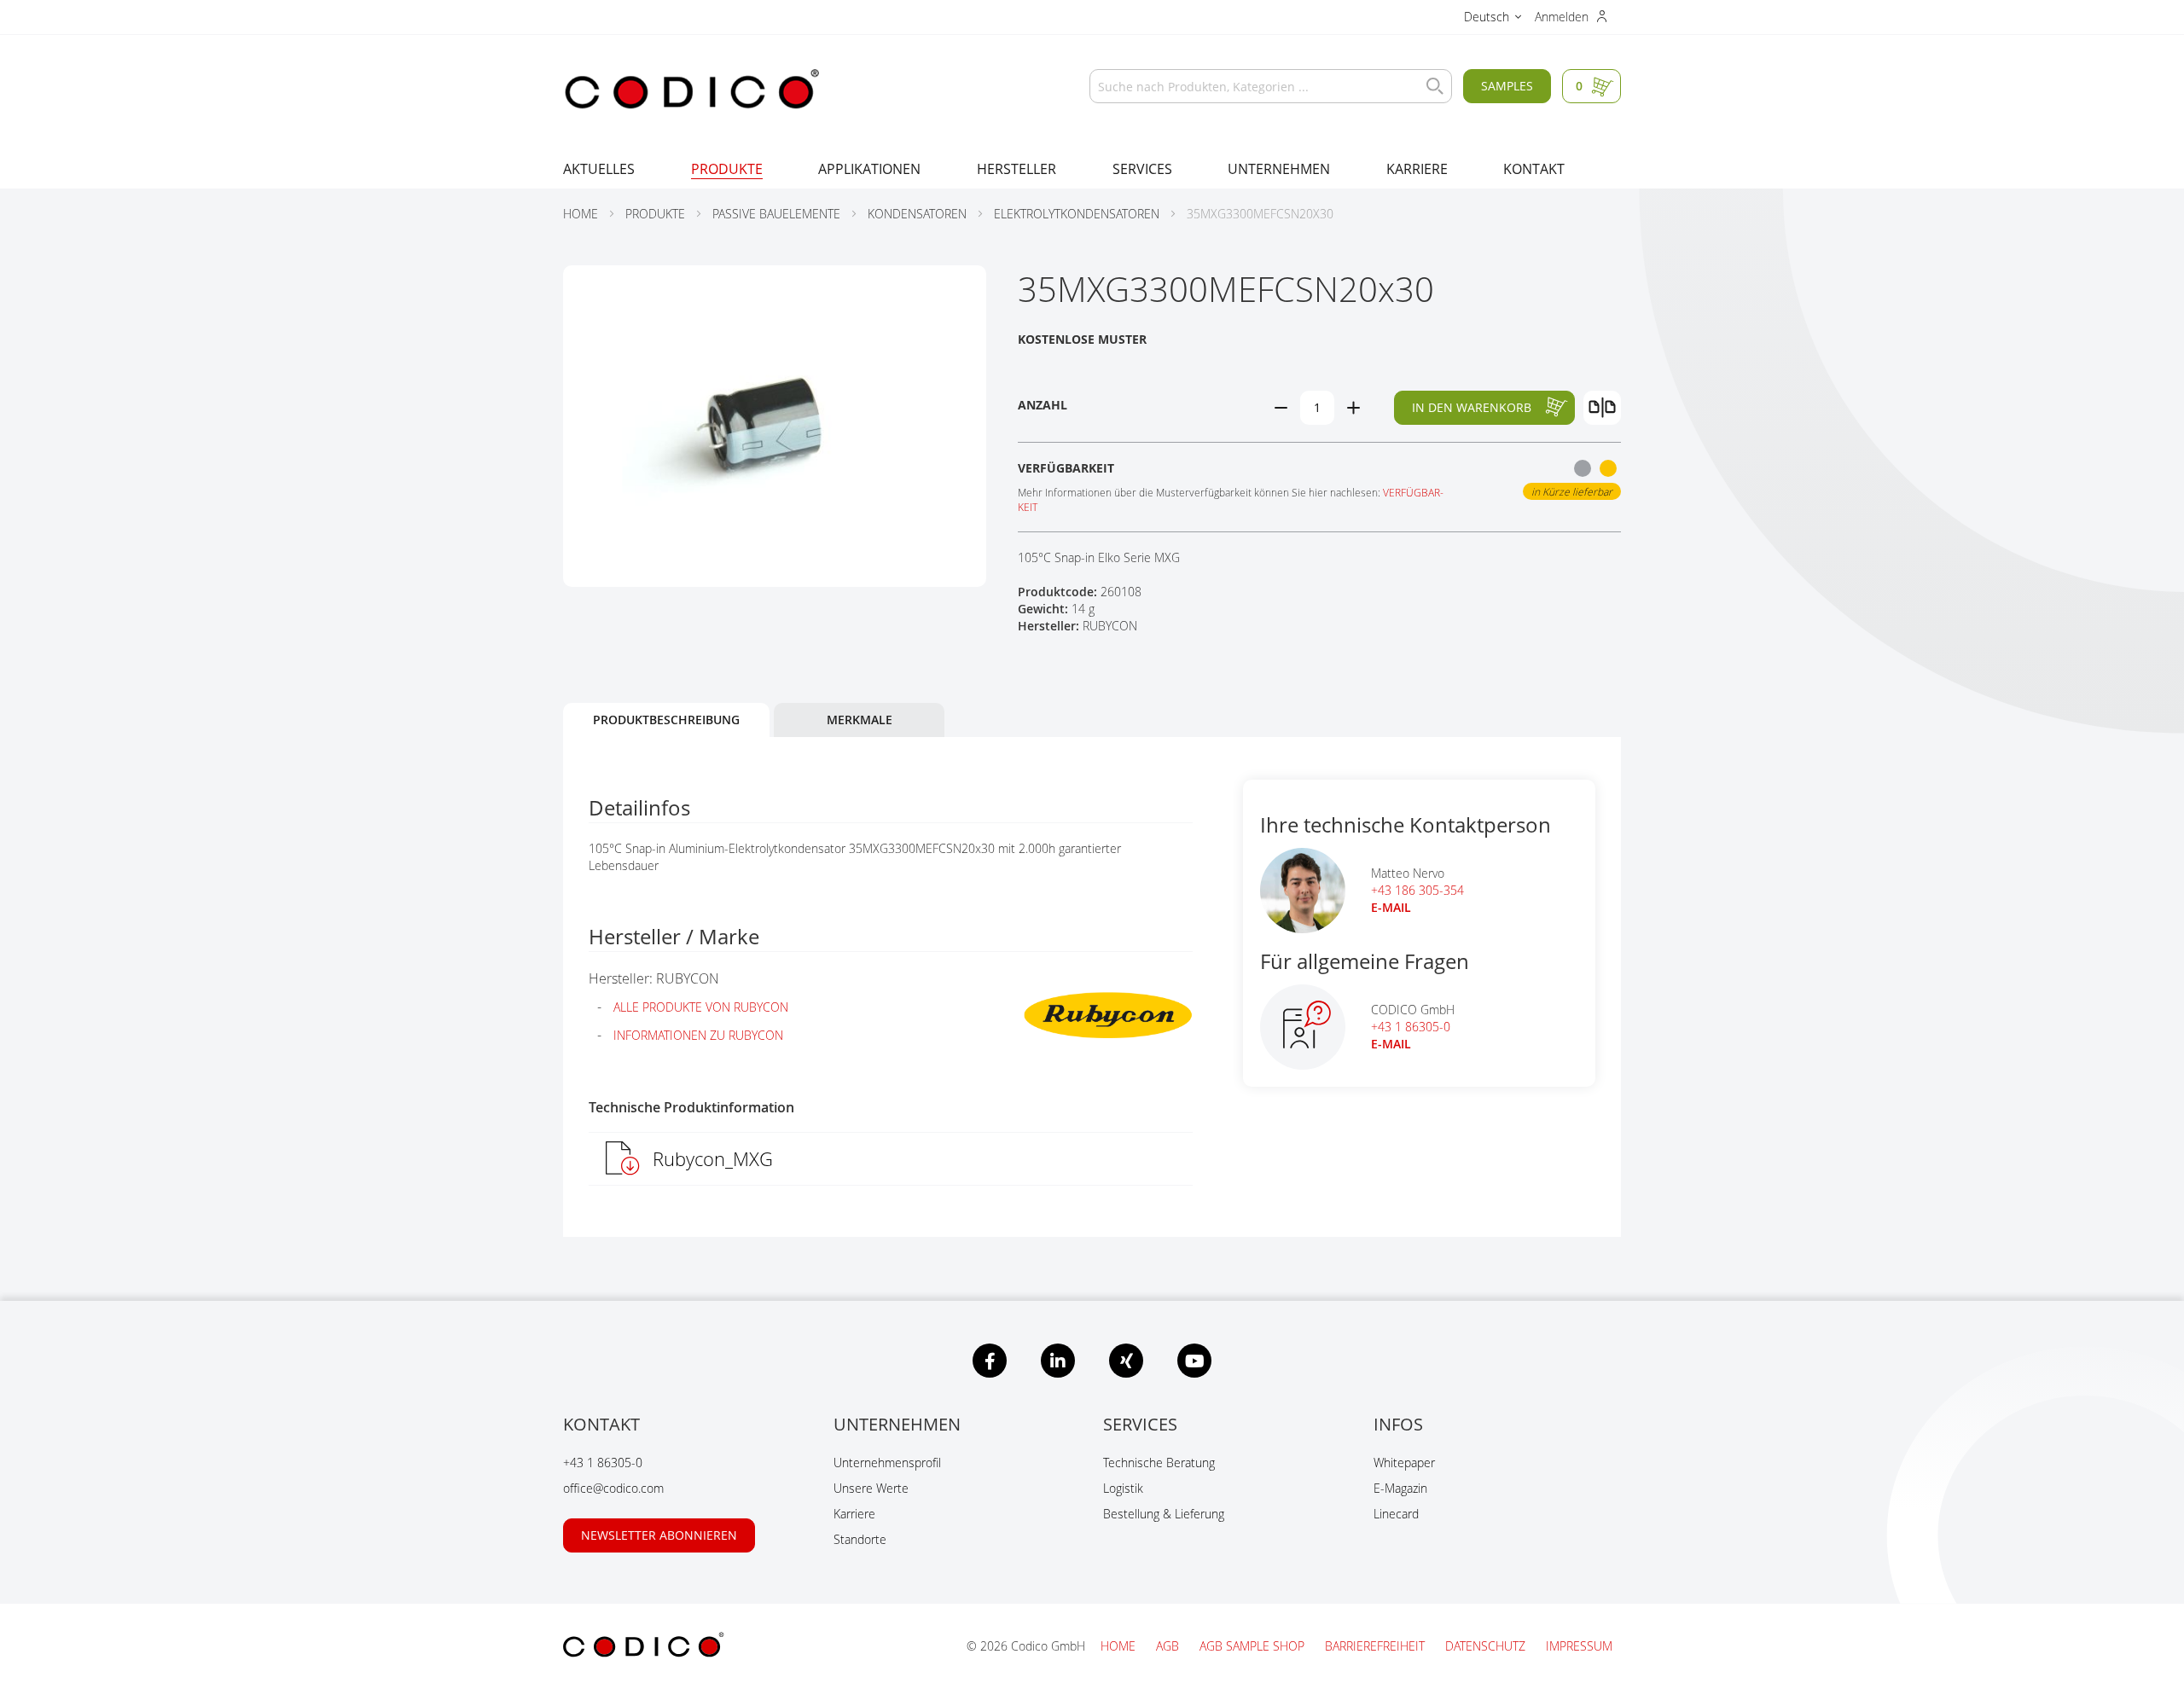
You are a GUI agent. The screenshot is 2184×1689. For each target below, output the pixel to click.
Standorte (860, 1539)
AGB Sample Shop (1254, 1646)
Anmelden (1563, 17)
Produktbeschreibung (666, 720)
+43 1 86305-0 (1411, 1027)
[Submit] (1431, 86)
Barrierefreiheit (1377, 1646)
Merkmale (860, 720)
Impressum (1579, 1646)
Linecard (1396, 1514)
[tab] (666, 720)
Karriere (854, 1514)
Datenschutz (1487, 1646)
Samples (1507, 86)
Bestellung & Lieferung (1164, 1514)
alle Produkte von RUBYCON (701, 1007)
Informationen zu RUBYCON (698, 1035)
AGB (1169, 1646)
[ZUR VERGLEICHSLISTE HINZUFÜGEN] (1602, 408)
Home (1120, 1646)
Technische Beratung (1159, 1463)
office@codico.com (613, 1488)
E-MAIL (1391, 907)
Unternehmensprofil (887, 1463)
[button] (1493, 19)
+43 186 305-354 (1417, 890)
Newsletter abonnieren (659, 1535)
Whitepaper (1404, 1463)
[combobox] (1271, 86)
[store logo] (691, 90)
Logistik (1123, 1488)
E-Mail (1391, 1044)
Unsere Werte (871, 1488)
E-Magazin (1400, 1488)
